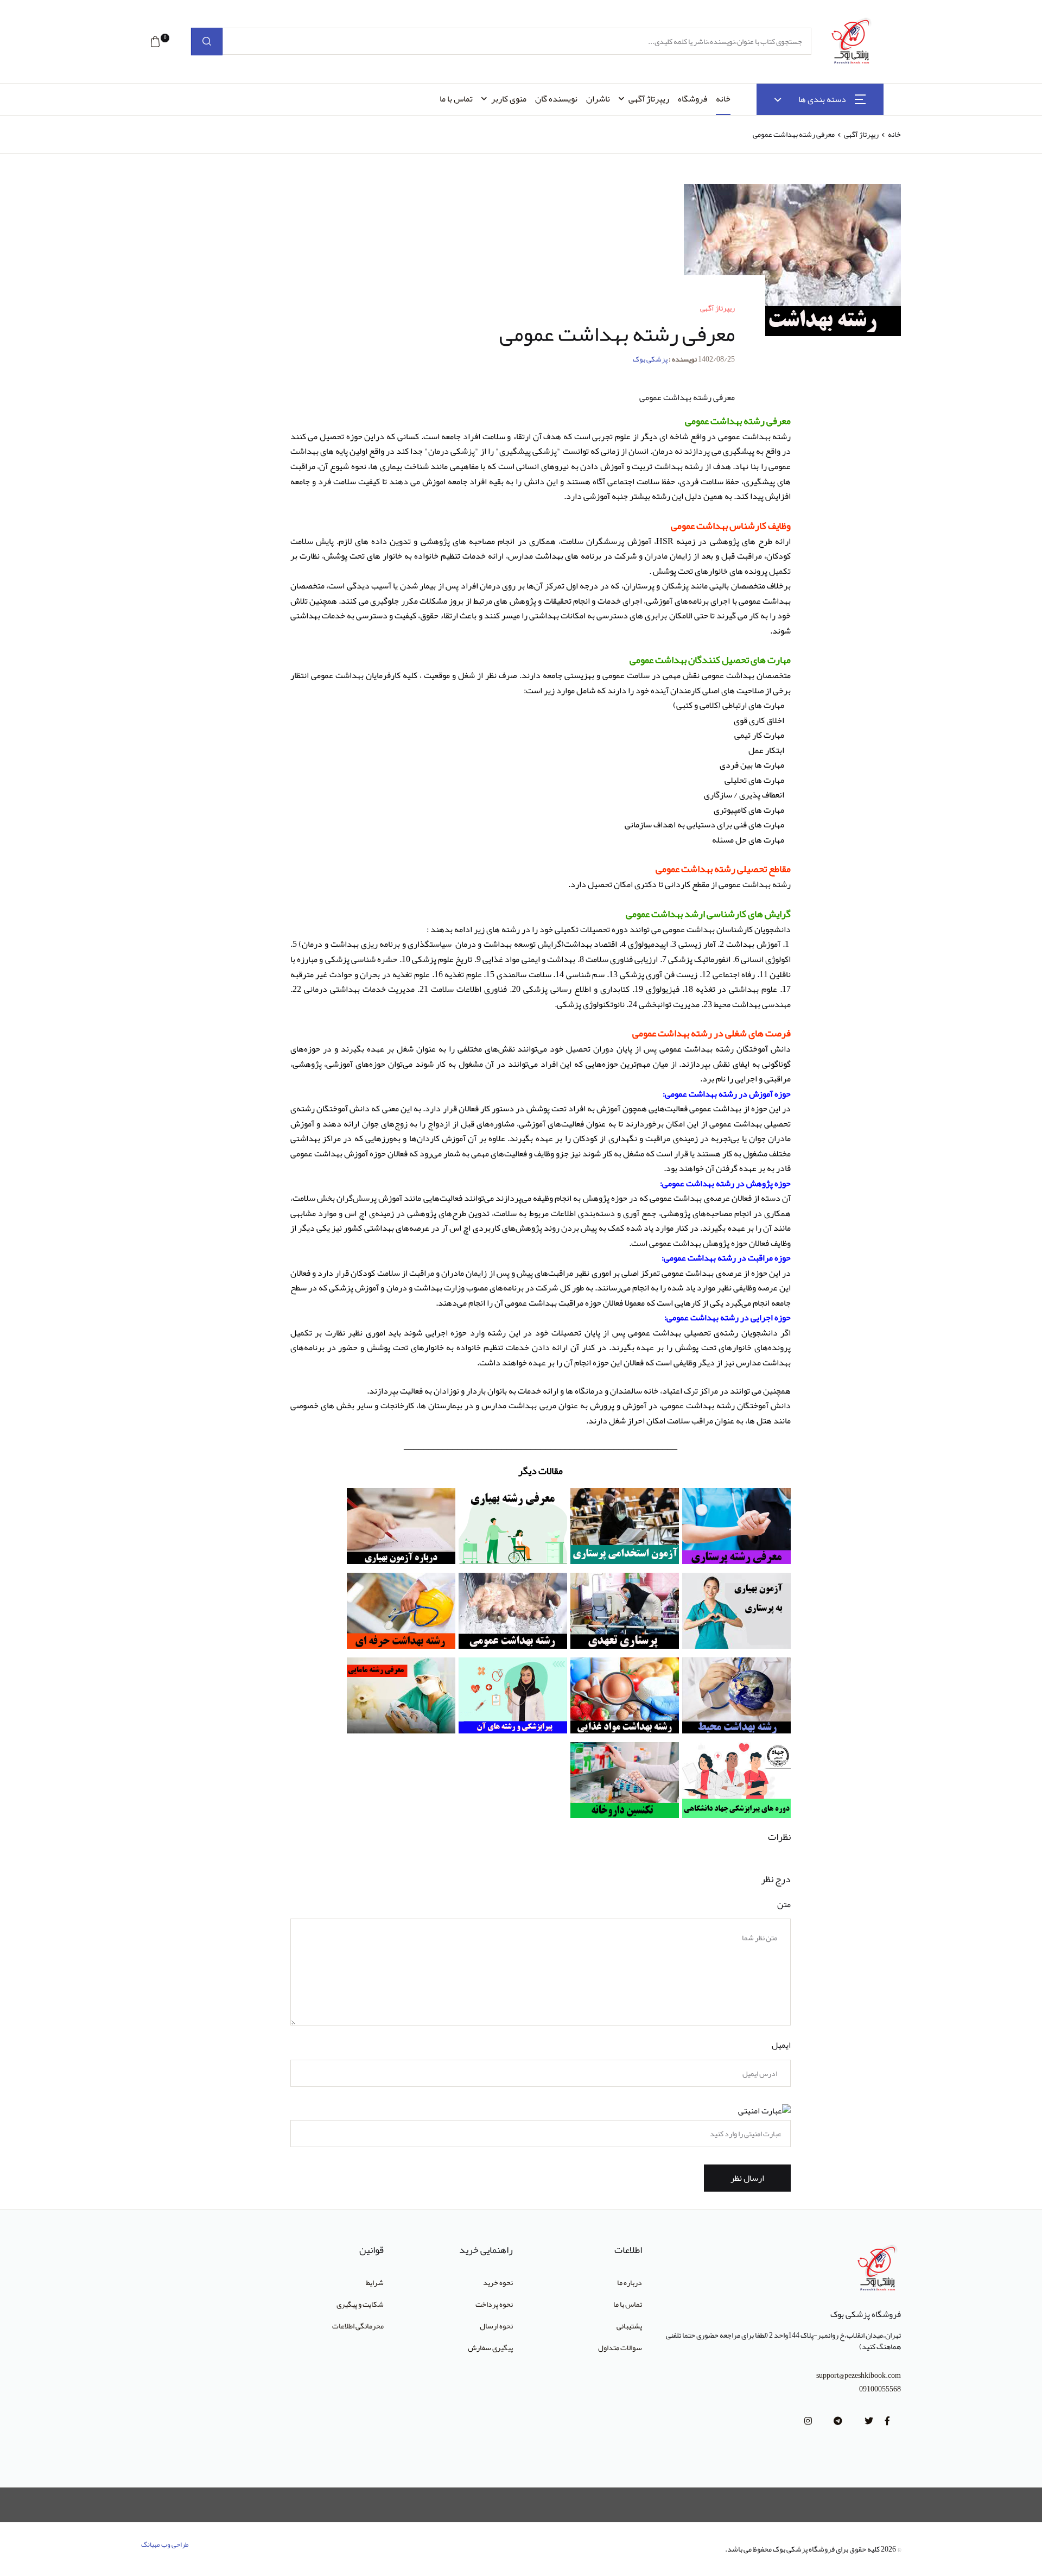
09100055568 (880, 2389)
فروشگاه (692, 99)
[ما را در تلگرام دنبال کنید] (838, 2421)
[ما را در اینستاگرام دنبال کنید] (808, 2421)
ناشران (598, 99)
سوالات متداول (620, 2347)
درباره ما (630, 2282)
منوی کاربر (509, 99)
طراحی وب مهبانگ (165, 2545)
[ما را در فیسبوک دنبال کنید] (887, 2421)
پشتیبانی (629, 2326)
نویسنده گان (556, 99)
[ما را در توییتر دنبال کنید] (869, 2421)
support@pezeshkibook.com (859, 2375)
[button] (155, 42)
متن (784, 1905)
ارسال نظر (747, 2178)
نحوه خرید (498, 2282)
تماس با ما (456, 99)
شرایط (375, 2282)
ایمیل (781, 2045)
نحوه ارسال (496, 2326)
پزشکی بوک (650, 359)
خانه (723, 99)
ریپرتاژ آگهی (649, 99)
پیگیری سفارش (490, 2347)
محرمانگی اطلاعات (358, 2326)
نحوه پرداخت (494, 2304)
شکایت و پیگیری (360, 2304)
